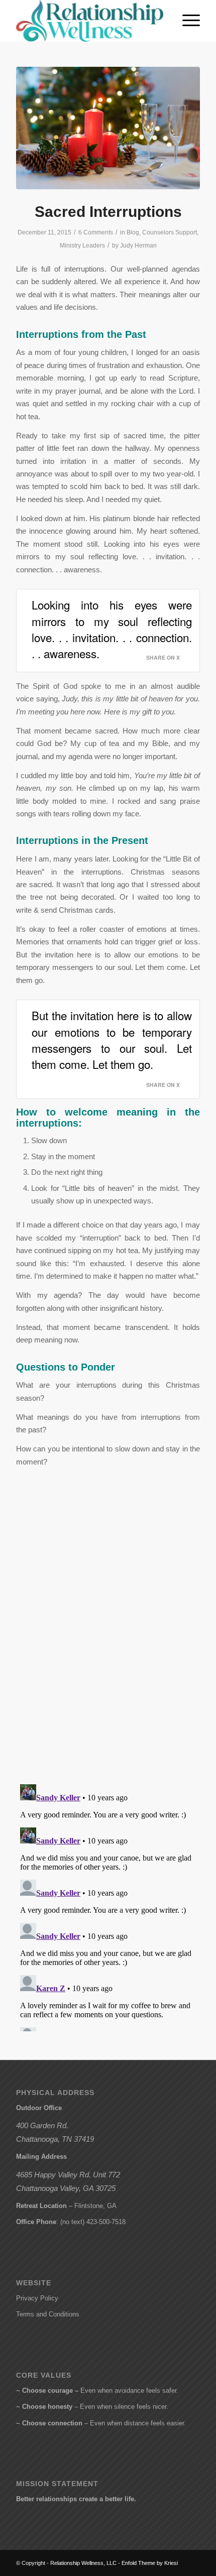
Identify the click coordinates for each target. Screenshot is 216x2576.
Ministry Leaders (82, 246)
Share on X (163, 657)
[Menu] (186, 21)
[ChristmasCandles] (108, 128)
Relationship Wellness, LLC (83, 2563)
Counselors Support (170, 232)
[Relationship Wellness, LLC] (89, 21)
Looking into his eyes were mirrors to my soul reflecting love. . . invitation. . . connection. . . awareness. (112, 629)
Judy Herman (138, 246)
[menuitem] (186, 21)
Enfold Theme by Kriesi (150, 2563)
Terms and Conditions (48, 2314)
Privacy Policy (37, 2298)
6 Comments (96, 232)
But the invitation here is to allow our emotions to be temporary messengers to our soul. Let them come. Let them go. (112, 1039)
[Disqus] (108, 1646)
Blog (133, 232)
